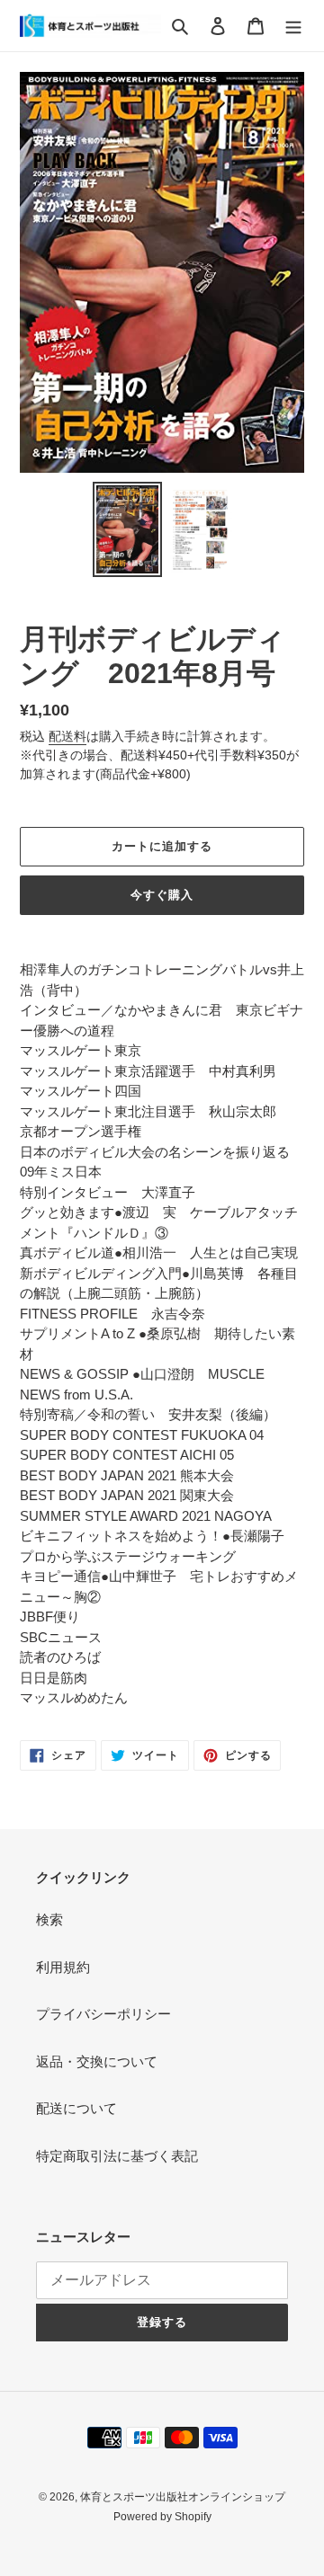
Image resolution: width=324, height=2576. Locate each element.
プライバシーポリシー (103, 2014)
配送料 (67, 736)
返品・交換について (97, 2061)
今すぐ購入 (162, 895)
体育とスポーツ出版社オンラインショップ (183, 2497)
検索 (49, 1919)
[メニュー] (293, 26)
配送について (76, 2108)
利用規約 (63, 1967)
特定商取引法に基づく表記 (117, 2156)
